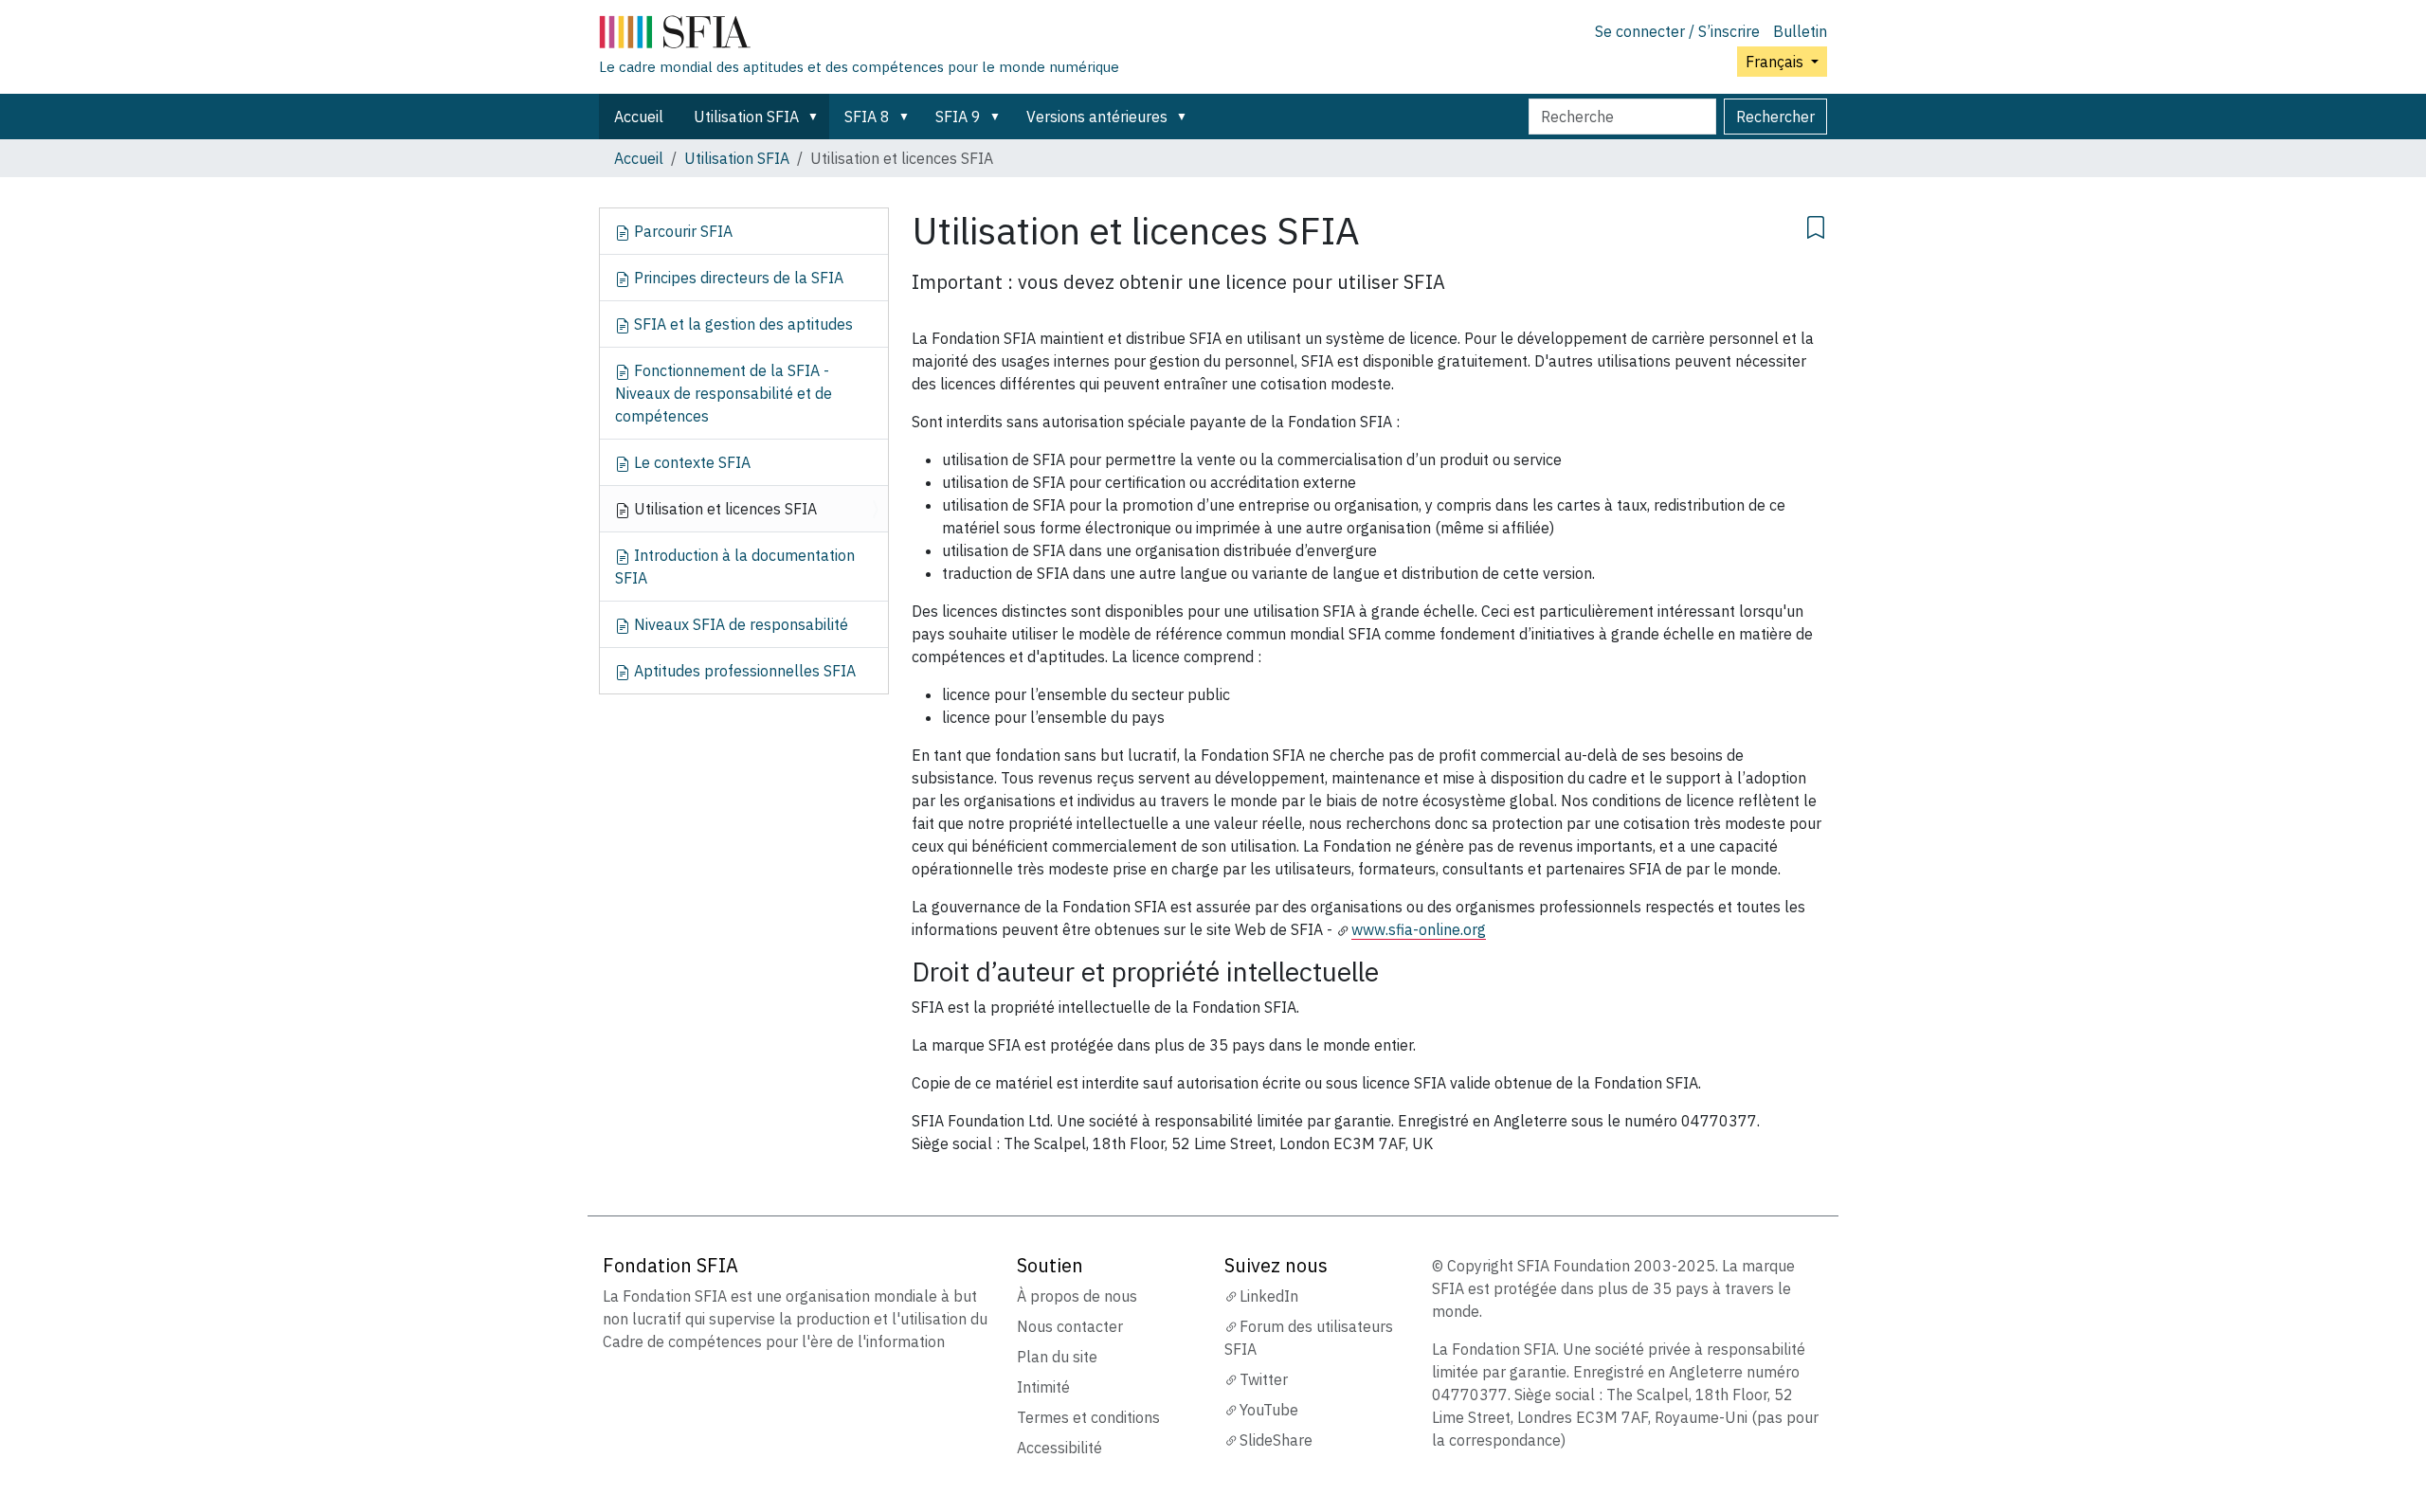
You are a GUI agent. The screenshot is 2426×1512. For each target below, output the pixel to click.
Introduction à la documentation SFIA (735, 567)
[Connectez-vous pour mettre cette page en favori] (1816, 225)
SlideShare (1276, 1440)
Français (1776, 62)
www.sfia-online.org (1419, 929)
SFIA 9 (958, 117)
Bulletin (1800, 31)
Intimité (1043, 1387)
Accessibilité (1059, 1448)
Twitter (1264, 1379)
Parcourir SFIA (681, 231)
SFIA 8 (867, 117)
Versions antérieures (1097, 117)
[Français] (859, 36)
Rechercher (1775, 117)
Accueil (639, 117)
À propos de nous (1077, 1296)
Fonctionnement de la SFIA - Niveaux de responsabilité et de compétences (724, 393)
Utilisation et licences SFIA (724, 509)
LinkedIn (1269, 1296)
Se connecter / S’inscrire (1677, 31)
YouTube (1269, 1410)
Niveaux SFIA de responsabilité (739, 624)
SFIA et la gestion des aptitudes (742, 324)
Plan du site (1057, 1357)
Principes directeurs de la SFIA (737, 278)
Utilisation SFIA (746, 117)
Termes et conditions (1088, 1417)
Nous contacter (1070, 1326)
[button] (817, 117)
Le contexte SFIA (690, 462)
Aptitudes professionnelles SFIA (743, 671)
